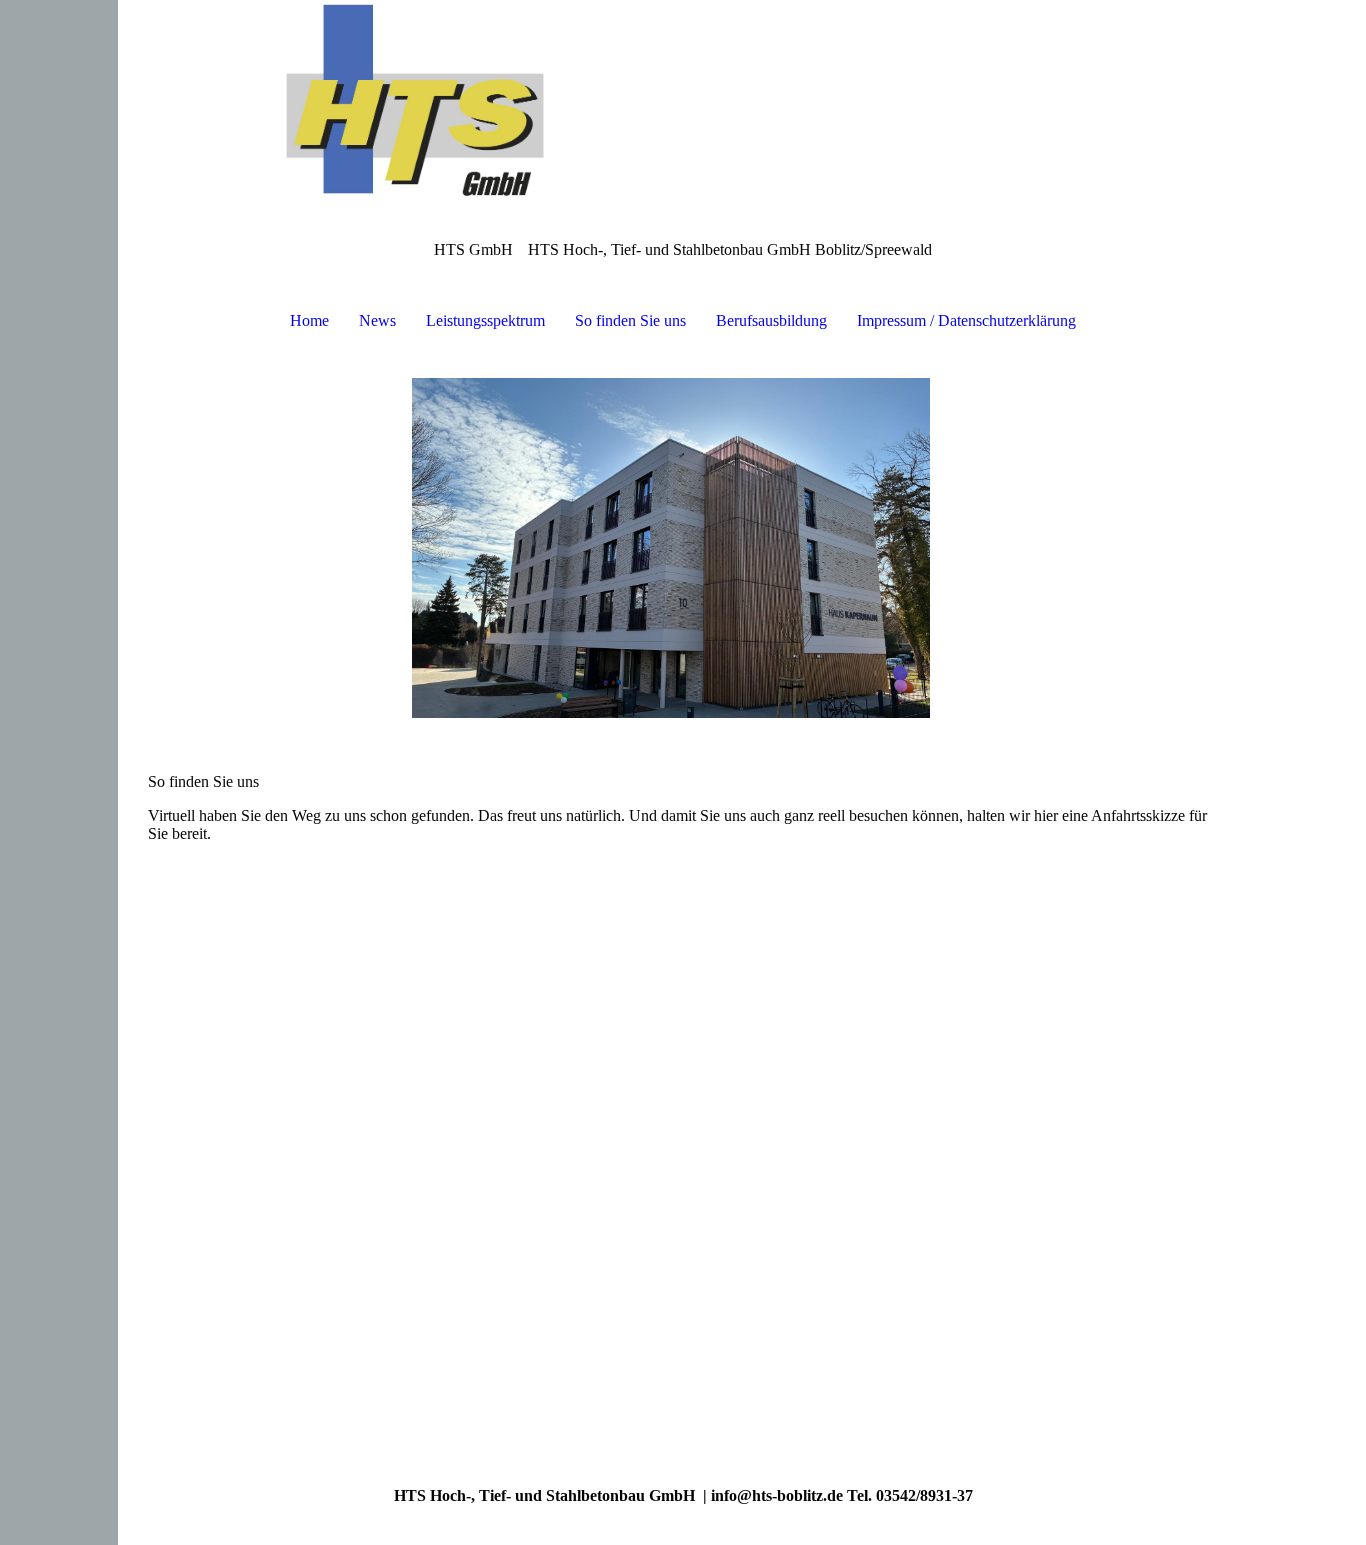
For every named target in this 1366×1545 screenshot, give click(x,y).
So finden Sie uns (630, 320)
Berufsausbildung (771, 320)
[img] (683, 100)
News (377, 320)
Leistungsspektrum (485, 320)
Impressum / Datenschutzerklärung (966, 320)
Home (309, 320)
